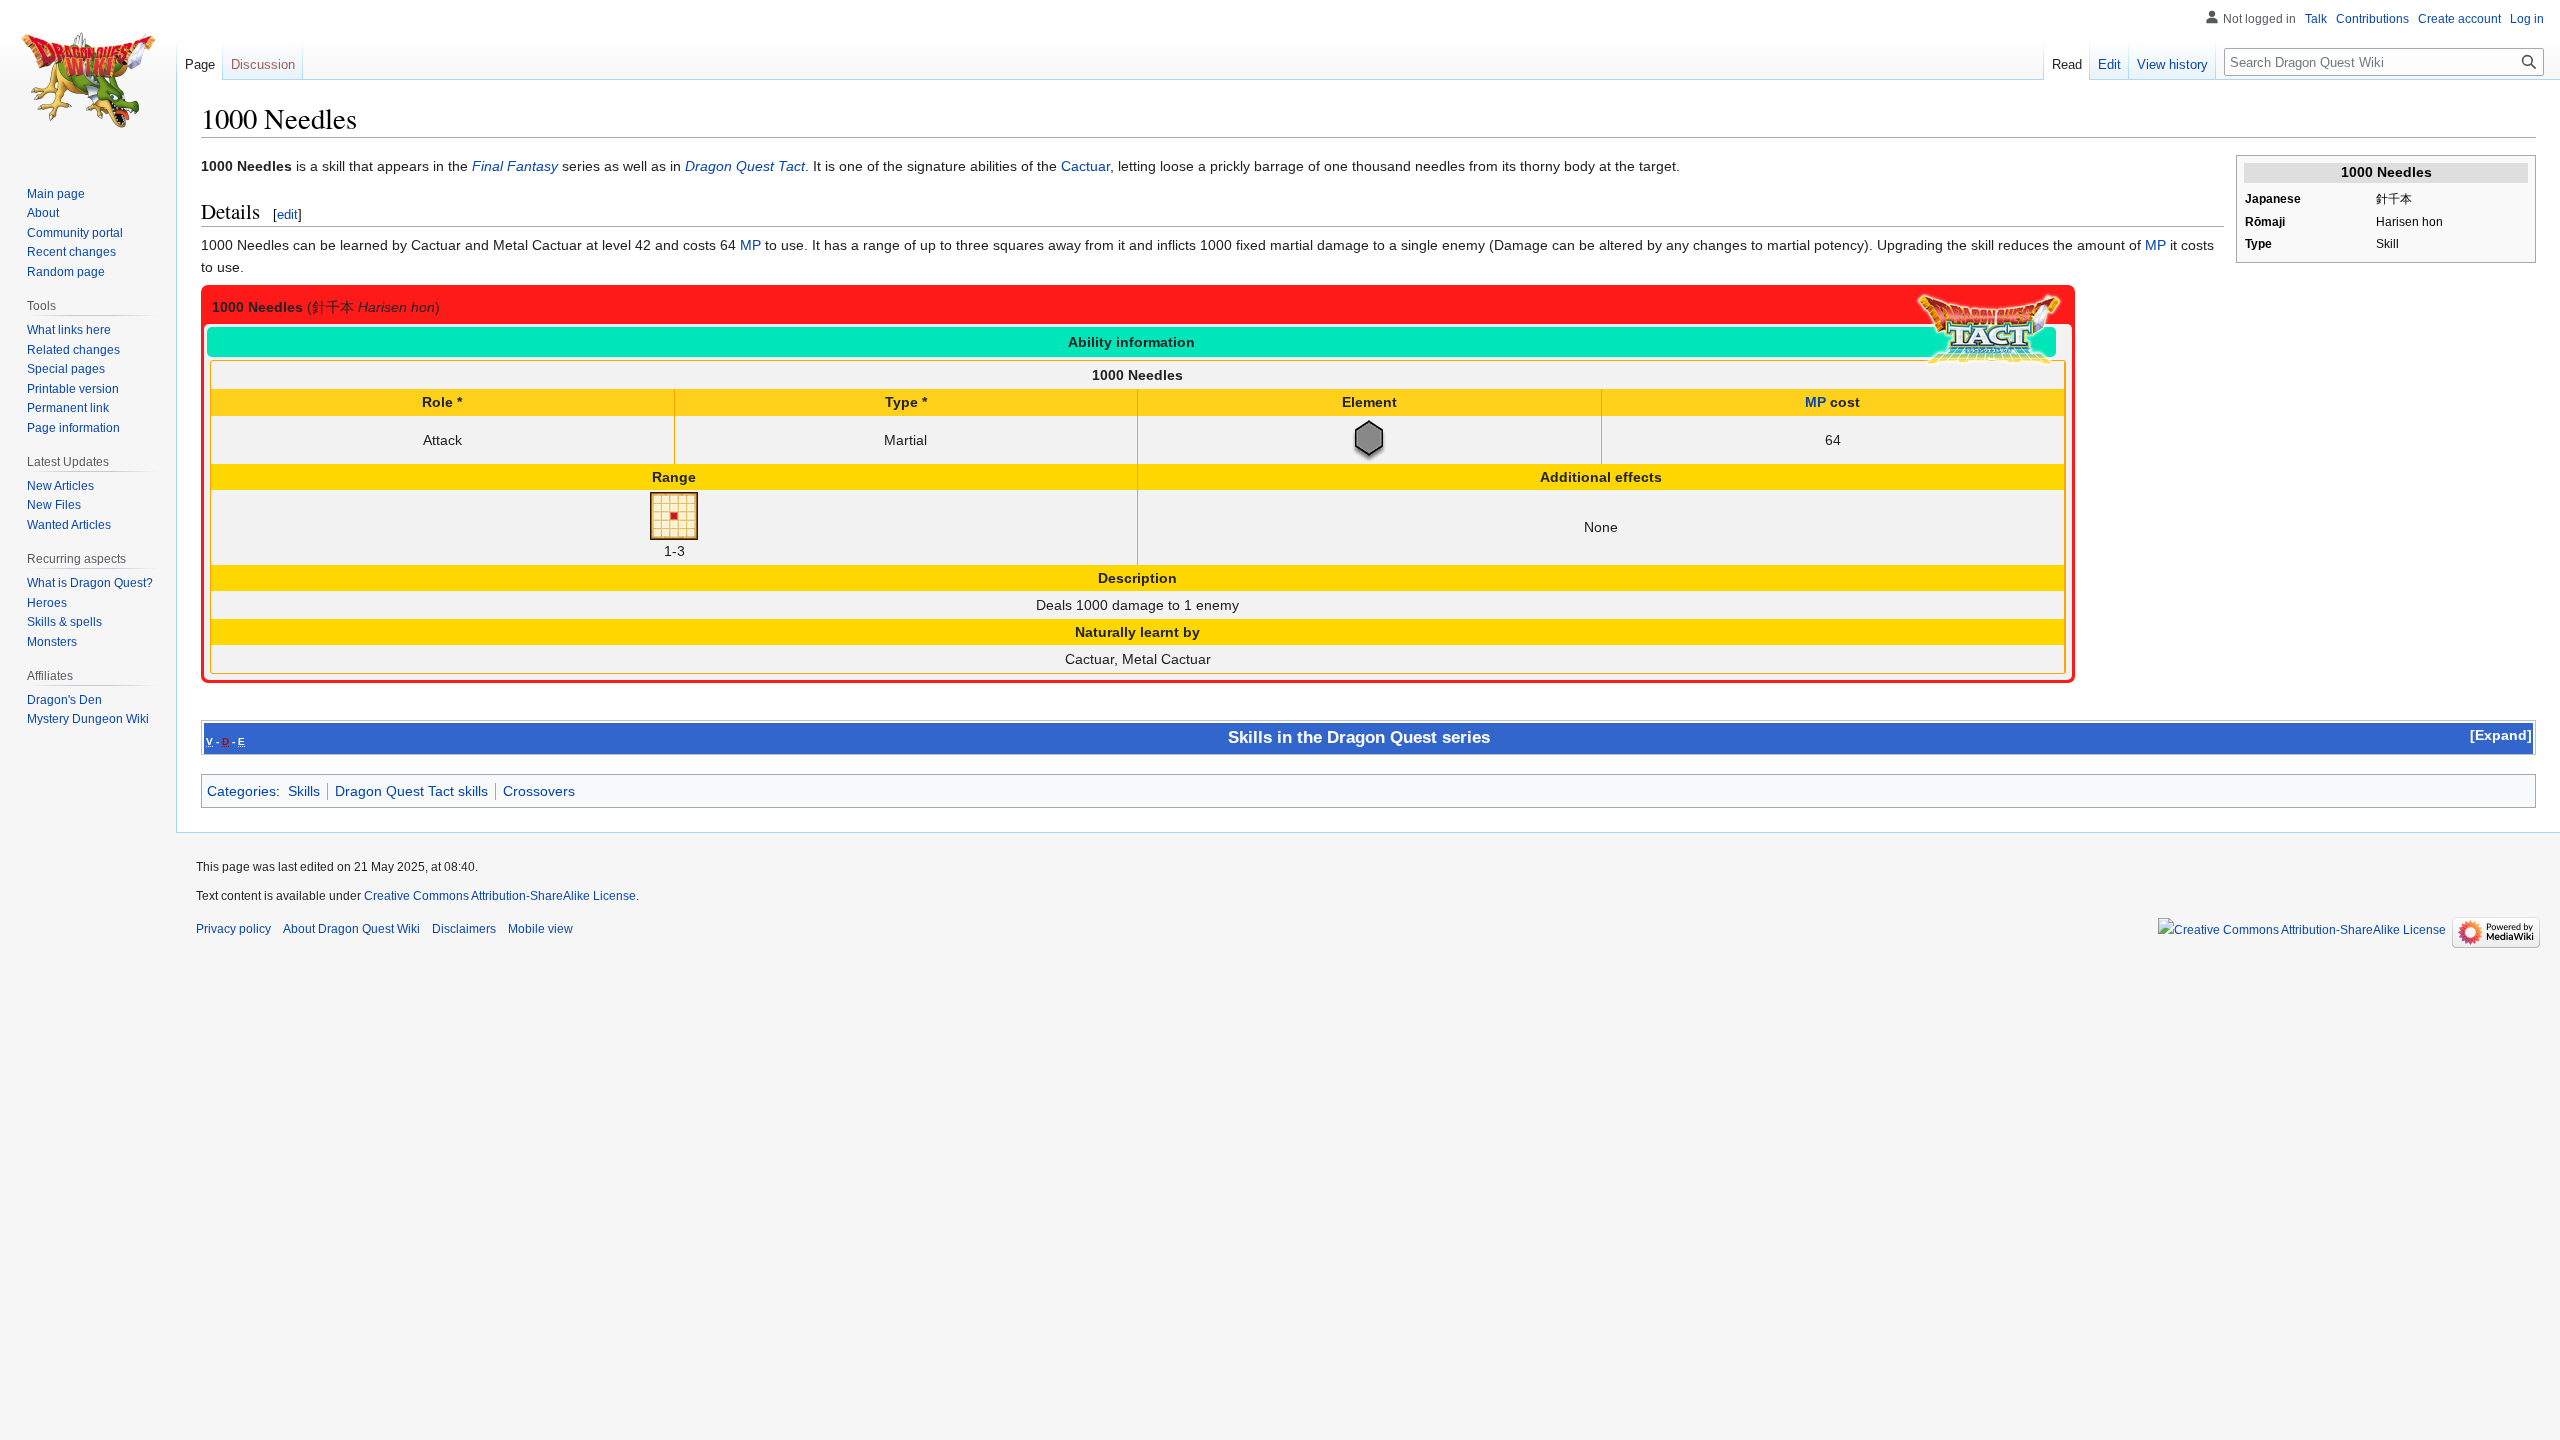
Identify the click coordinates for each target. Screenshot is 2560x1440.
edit (287, 214)
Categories (241, 791)
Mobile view (540, 929)
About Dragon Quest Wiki (351, 929)
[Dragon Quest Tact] (1989, 330)
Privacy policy (233, 929)
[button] (2501, 735)
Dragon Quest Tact (745, 166)
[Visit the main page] (88, 80)
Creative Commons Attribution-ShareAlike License (500, 896)
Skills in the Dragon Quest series (1359, 737)
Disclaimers (464, 929)
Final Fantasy (515, 166)
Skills (304, 791)
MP (750, 245)
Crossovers (539, 791)
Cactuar (1085, 166)
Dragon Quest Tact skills (411, 791)
